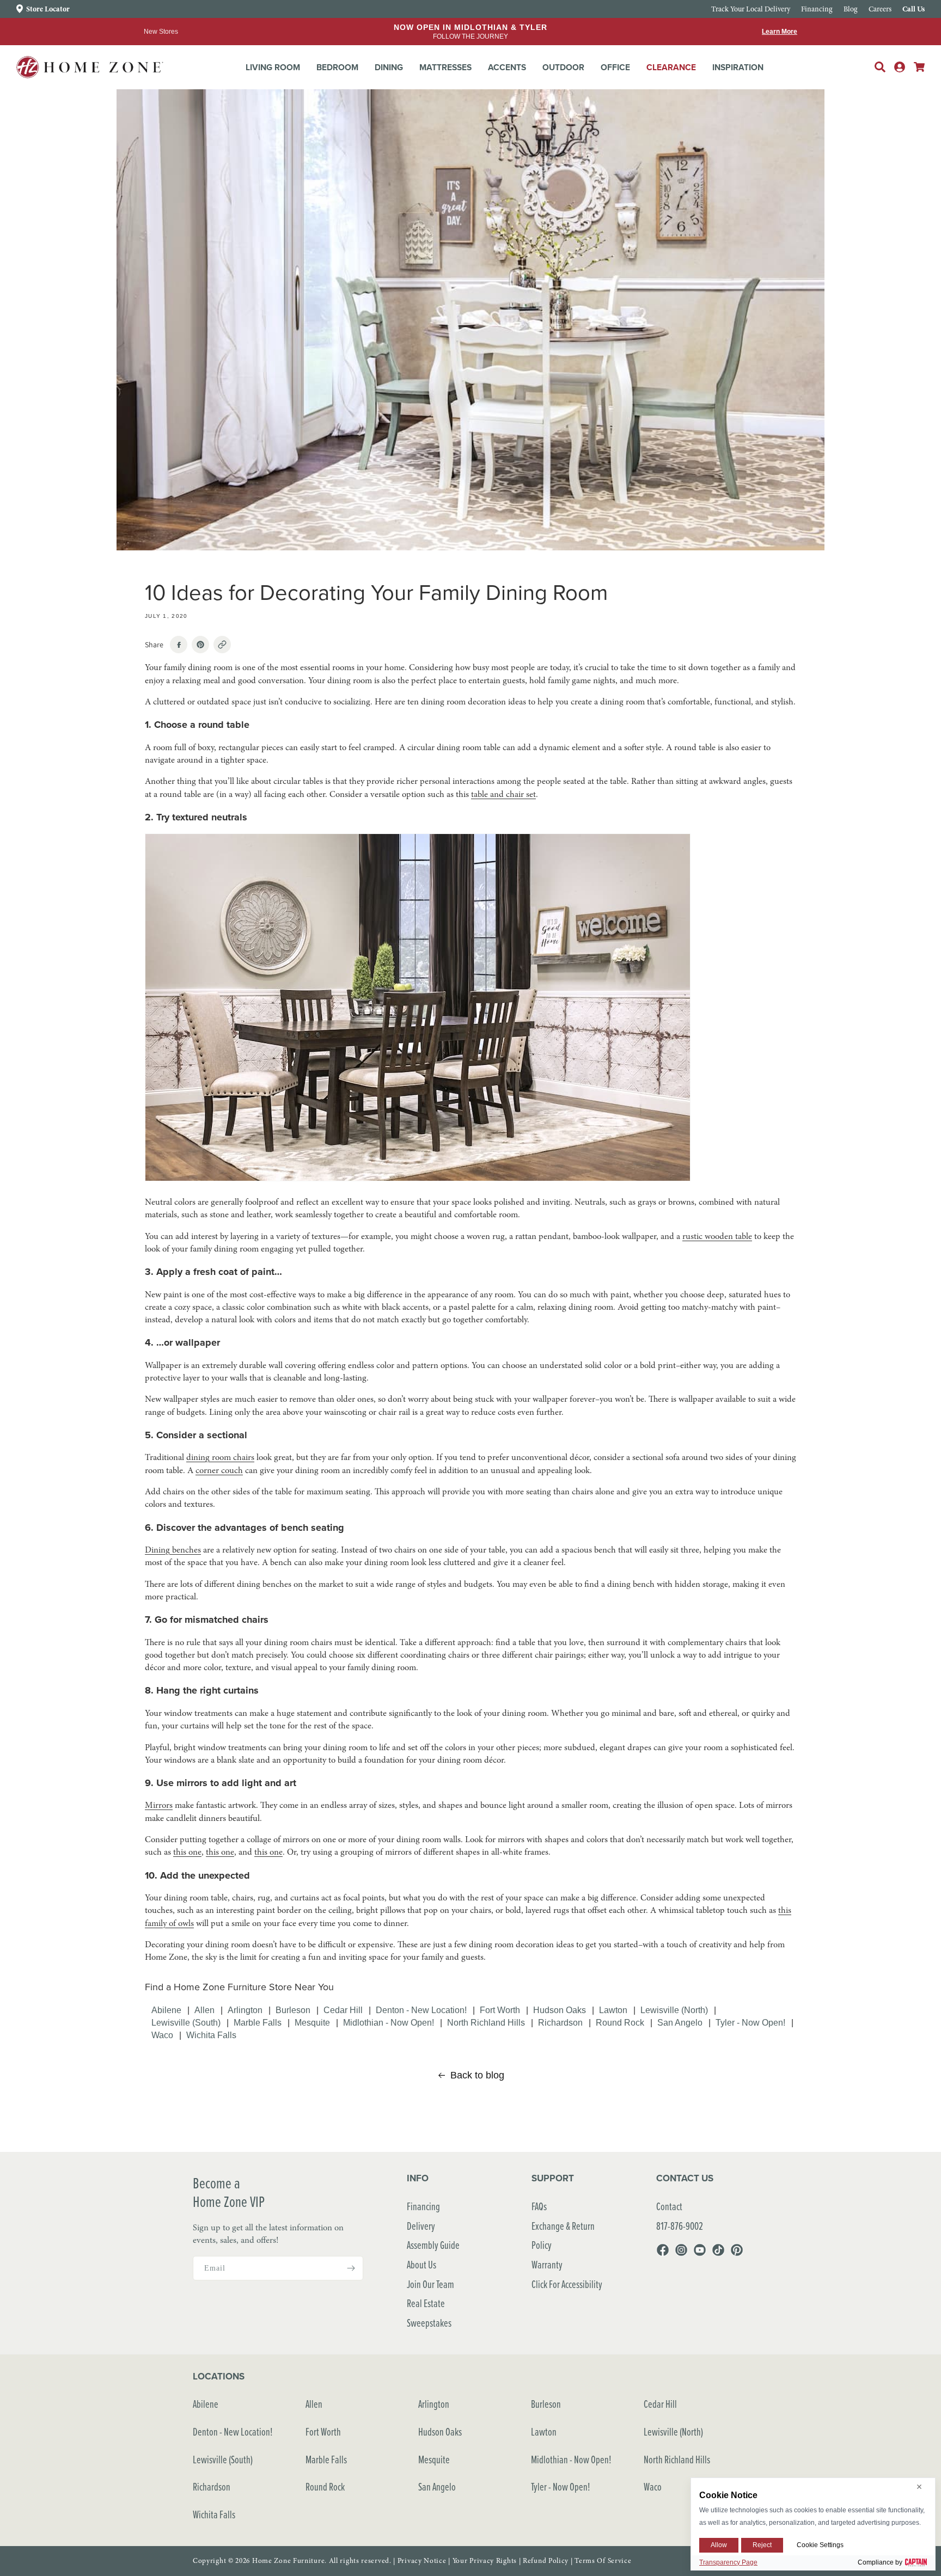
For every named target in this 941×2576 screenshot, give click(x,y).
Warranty (547, 2264)
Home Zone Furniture (288, 2561)
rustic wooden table (717, 1236)
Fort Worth (500, 2010)
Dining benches (173, 1550)
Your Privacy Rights (485, 2561)
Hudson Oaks (560, 2010)
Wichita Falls (211, 2035)
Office (615, 67)
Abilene (166, 2010)
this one (187, 1852)
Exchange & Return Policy (563, 2235)
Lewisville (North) (674, 2010)
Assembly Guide (433, 2245)
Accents (507, 67)
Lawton (613, 2010)
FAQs (539, 2206)
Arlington (245, 2010)
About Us (421, 2264)
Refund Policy (546, 2561)
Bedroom (337, 67)
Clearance (671, 67)
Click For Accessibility (567, 2284)
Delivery (421, 2226)
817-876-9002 (680, 2226)
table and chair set (503, 794)
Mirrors (159, 1805)
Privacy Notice (422, 2561)
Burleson (293, 2010)
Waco (162, 2035)
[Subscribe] (351, 2268)
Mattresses (445, 67)
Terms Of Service (603, 2561)
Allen (204, 2010)
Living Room (273, 67)
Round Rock (620, 2022)
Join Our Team (430, 2284)
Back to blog (477, 2075)
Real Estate (426, 2303)
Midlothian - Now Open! (389, 2022)
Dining (389, 67)
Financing (423, 2206)
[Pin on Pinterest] (200, 645)
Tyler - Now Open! (750, 2022)
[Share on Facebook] (179, 645)
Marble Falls (258, 2022)
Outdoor (563, 67)
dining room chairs (220, 1457)
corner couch (219, 1470)
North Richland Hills (486, 2022)
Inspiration (738, 67)
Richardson (560, 2022)
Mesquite (312, 2022)
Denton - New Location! (421, 2010)
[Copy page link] (222, 645)
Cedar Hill (343, 2010)
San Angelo (680, 2022)
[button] (273, 68)
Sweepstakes (429, 2323)
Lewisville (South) (186, 2022)
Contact (669, 2206)
